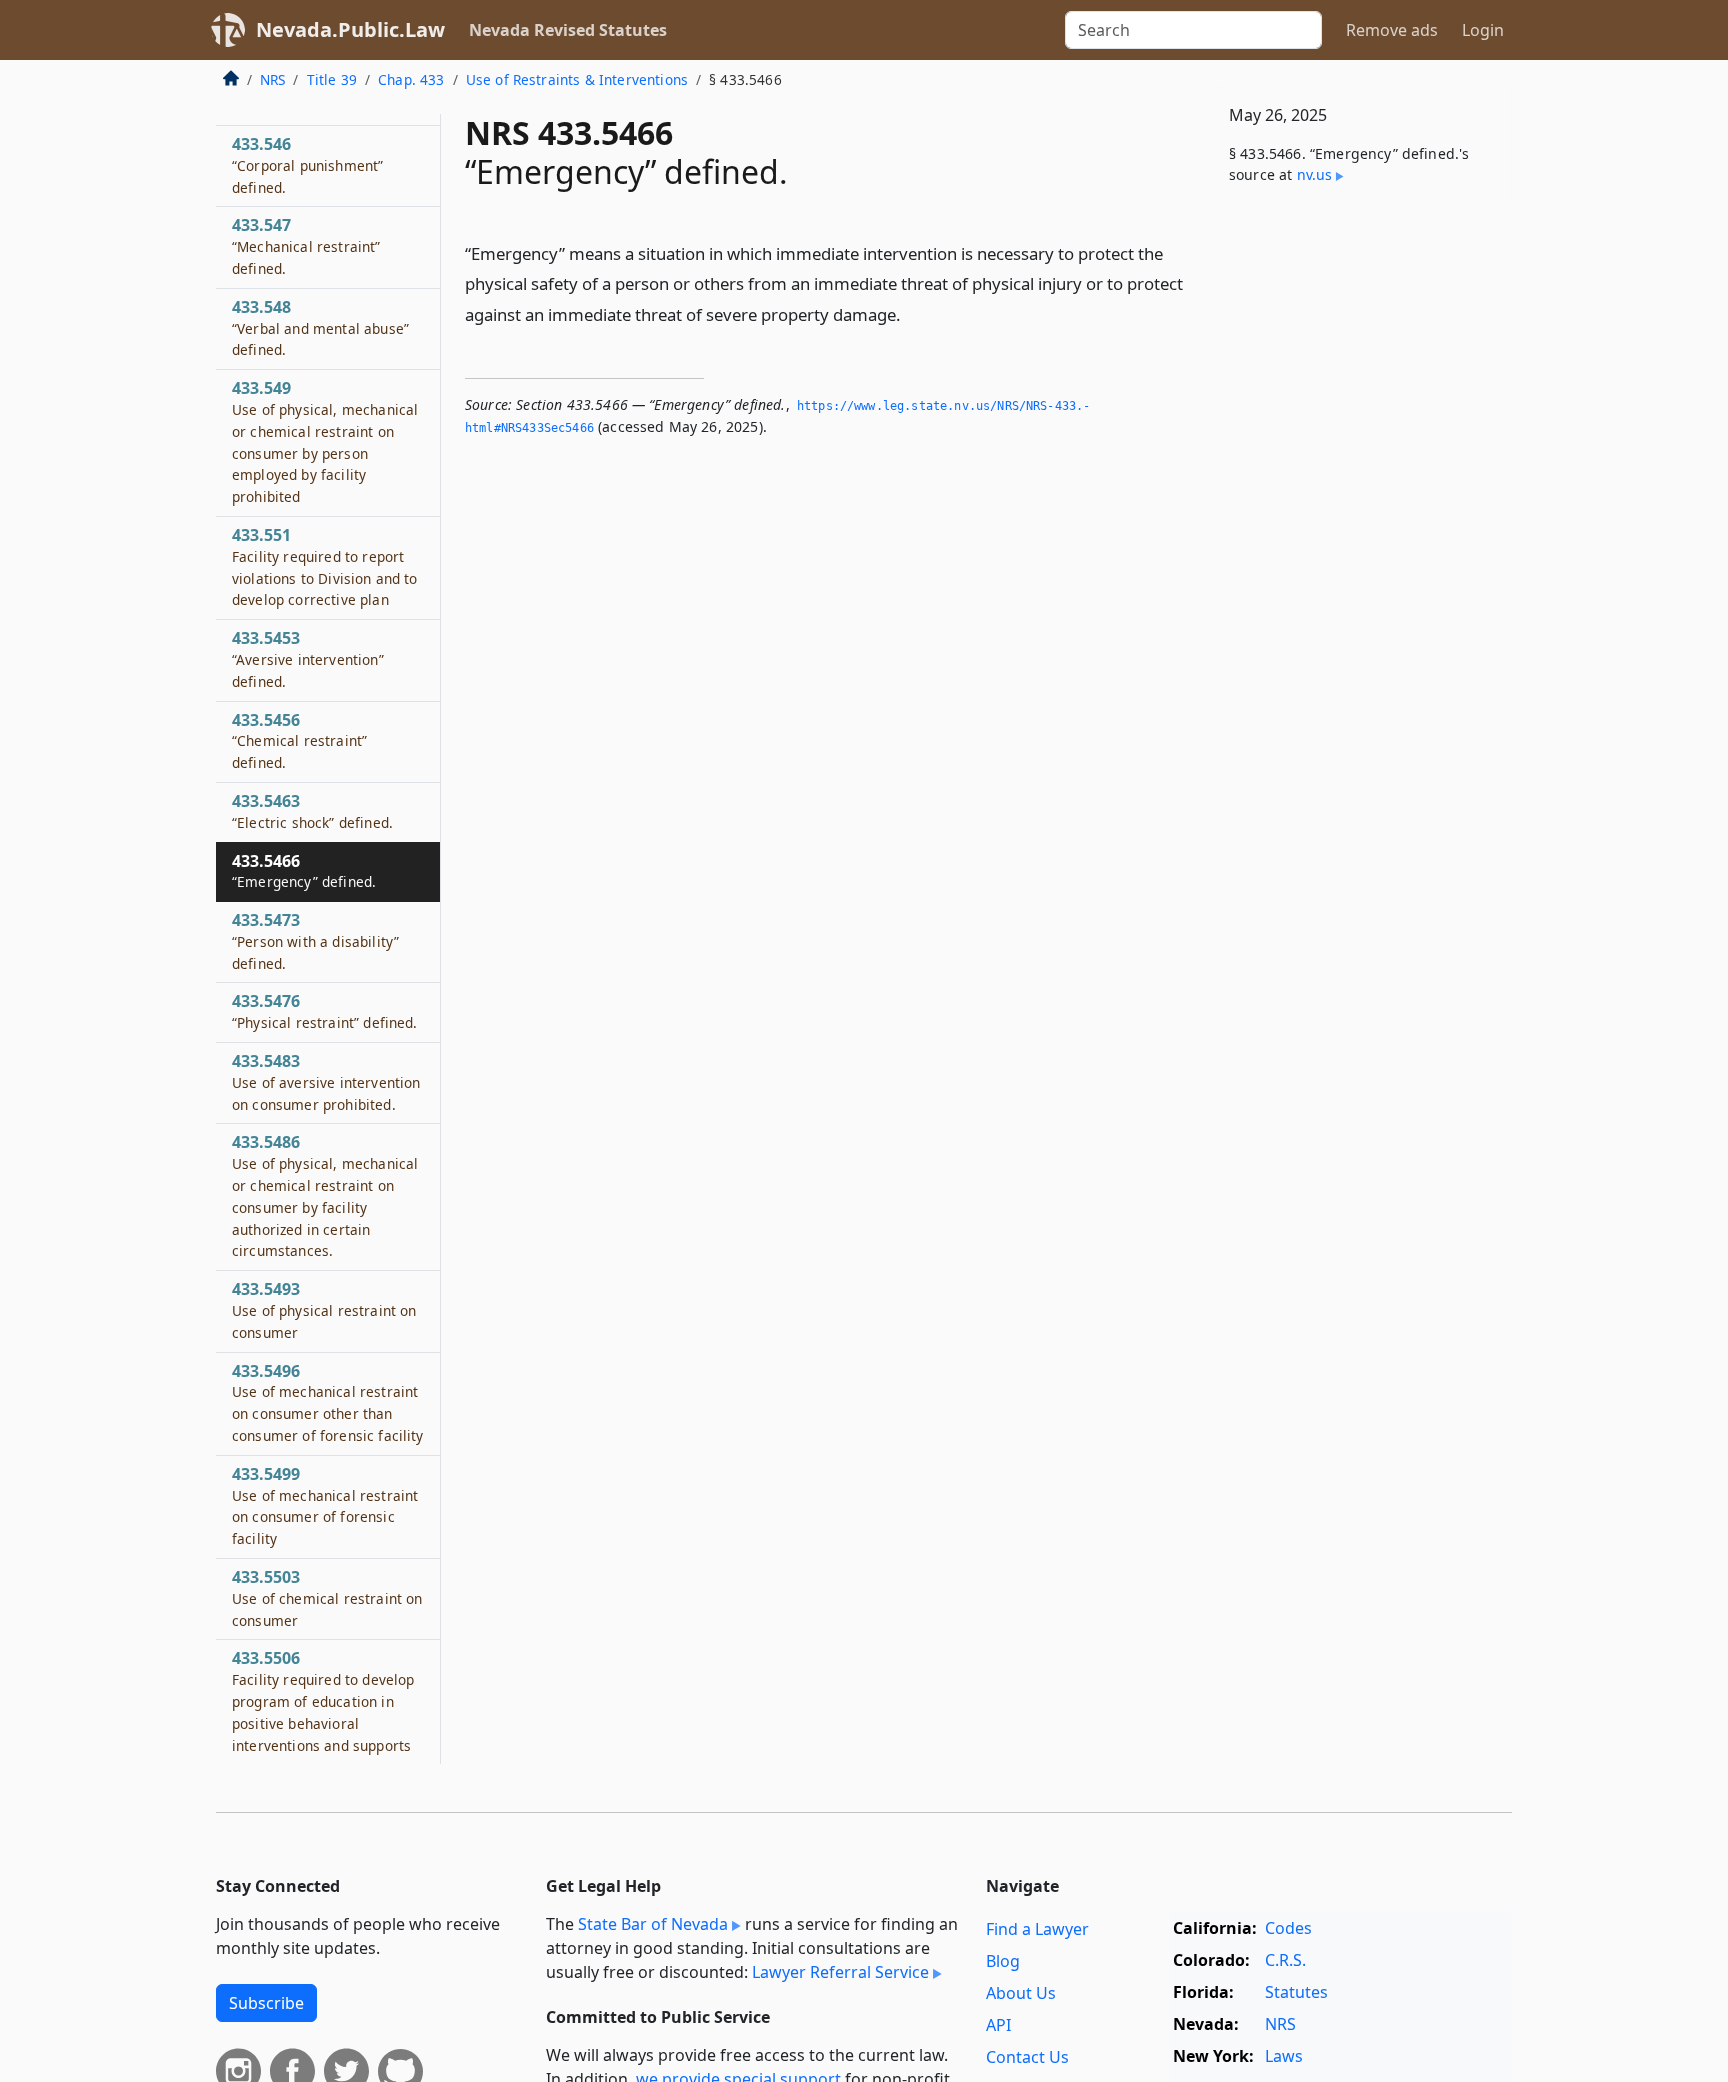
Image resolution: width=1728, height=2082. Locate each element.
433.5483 (326, 1082)
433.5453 (308, 659)
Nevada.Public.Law (350, 29)
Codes (1288, 1928)
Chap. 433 (411, 79)
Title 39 (332, 79)
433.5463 (312, 811)
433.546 (307, 165)
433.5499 (325, 1505)
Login (1483, 30)
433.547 (306, 246)
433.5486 (325, 1195)
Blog (1003, 1961)
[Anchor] (912, 313)
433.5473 (315, 941)
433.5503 (327, 1598)
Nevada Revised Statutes (568, 30)
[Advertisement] (1362, 532)
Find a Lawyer (1037, 1929)
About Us (1021, 1993)
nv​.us (1315, 174)
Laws (1284, 2056)
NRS (272, 79)
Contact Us (1027, 2057)
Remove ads (1392, 30)
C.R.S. (1285, 1960)
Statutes (1296, 1992)
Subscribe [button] (266, 2003)
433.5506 (323, 1700)
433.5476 (325, 1011)
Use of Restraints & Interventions (577, 79)
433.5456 (299, 741)
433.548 (320, 328)
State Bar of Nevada (653, 1924)
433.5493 (324, 1310)
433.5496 (328, 1402)
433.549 (325, 441)
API (998, 2025)
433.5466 (304, 871)
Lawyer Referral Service (840, 1972)
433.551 (325, 566)
